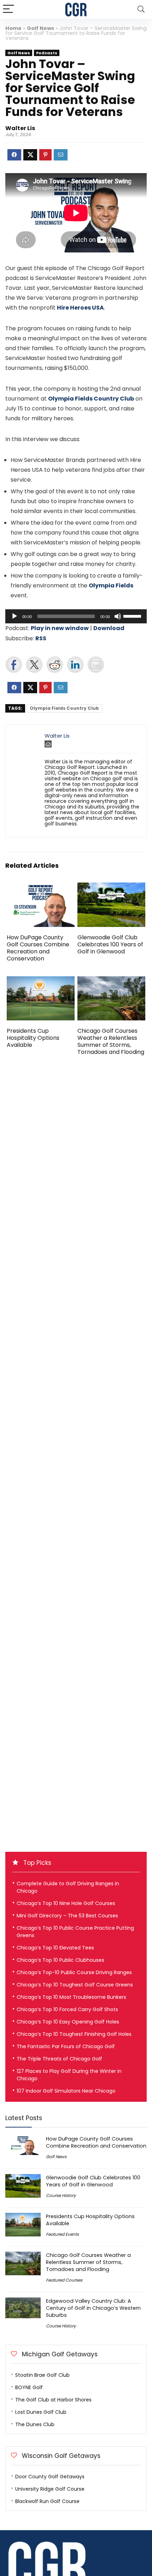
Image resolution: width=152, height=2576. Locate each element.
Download (109, 628)
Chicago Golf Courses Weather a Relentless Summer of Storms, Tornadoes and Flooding (111, 1041)
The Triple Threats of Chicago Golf (59, 2059)
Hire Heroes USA (80, 308)
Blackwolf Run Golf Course (47, 2501)
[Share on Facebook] (14, 665)
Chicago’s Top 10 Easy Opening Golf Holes (68, 2022)
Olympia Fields (111, 585)
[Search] (141, 9)
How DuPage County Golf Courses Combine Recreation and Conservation (38, 948)
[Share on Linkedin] (75, 665)
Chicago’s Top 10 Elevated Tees (55, 1948)
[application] (76, 616)
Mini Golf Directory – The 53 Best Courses (67, 1916)
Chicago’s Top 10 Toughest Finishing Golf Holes (74, 2034)
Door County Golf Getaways (50, 2477)
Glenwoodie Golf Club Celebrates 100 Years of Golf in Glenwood (110, 944)
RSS (41, 638)
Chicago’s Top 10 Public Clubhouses (60, 1960)
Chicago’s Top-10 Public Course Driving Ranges (74, 1972)
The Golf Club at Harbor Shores (53, 2400)
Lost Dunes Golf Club (41, 2412)
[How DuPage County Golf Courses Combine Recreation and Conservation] (41, 887)
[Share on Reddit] (55, 665)
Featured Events (62, 2234)
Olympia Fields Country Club (91, 399)
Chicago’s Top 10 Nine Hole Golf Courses (66, 1903)
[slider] (133, 616)
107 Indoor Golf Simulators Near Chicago (66, 2091)
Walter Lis (20, 128)
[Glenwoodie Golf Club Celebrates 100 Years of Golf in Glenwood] (111, 887)
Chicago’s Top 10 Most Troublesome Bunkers (71, 1997)
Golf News (40, 28)
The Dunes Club (35, 2424)
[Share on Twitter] (34, 665)
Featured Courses (64, 2280)
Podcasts (47, 53)
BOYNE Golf (29, 2387)
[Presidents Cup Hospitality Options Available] (41, 981)
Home (13, 28)
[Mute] (118, 616)
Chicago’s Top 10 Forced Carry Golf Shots (67, 2009)
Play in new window (60, 628)
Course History (61, 2195)
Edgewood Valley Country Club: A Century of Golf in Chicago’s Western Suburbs (93, 2308)
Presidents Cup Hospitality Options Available (33, 1038)
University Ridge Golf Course (50, 2489)
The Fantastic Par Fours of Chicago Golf (66, 2046)
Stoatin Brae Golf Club (42, 2375)
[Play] (14, 616)
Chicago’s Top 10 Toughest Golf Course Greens (75, 1985)
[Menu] (8, 9)
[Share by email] (96, 665)
